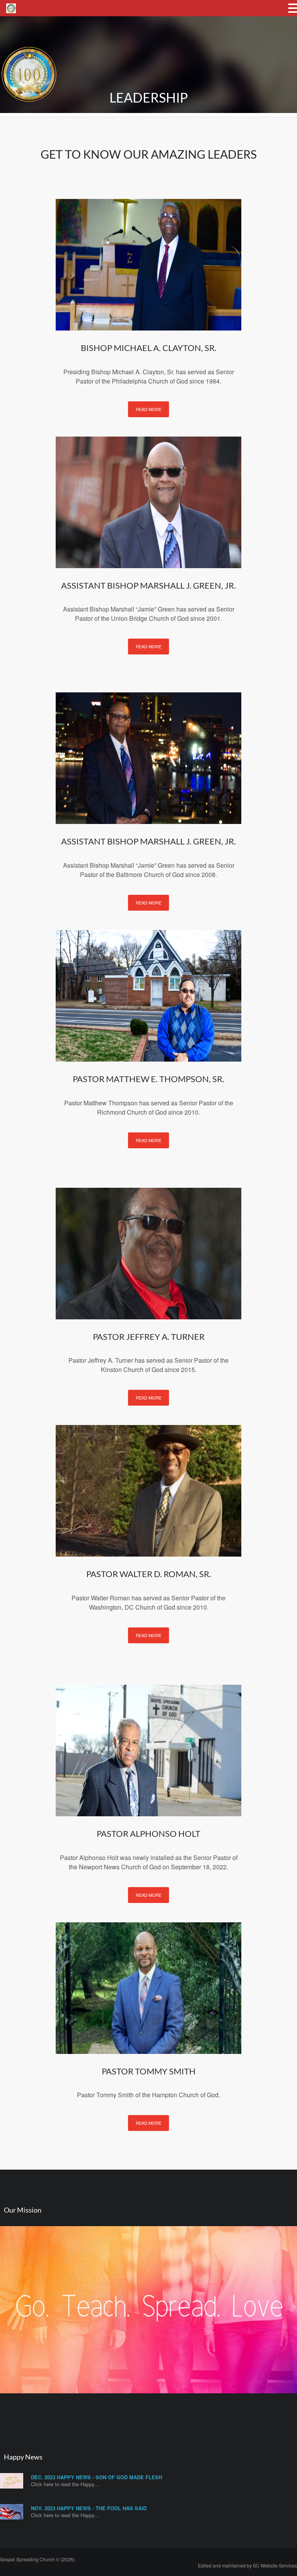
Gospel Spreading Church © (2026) (37, 2559)
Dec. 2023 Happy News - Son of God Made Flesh (96, 2477)
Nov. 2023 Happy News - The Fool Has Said (89, 2508)
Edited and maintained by (247, 2565)
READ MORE (148, 2123)
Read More (148, 409)
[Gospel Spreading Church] (29, 109)
